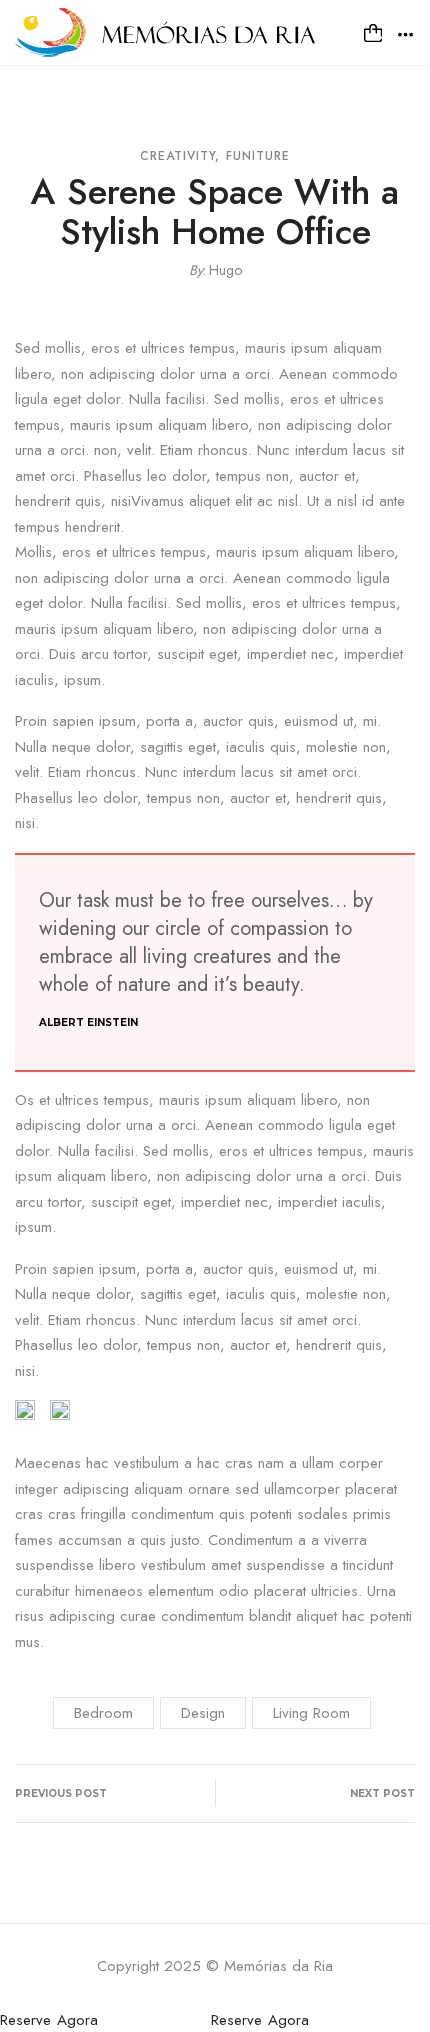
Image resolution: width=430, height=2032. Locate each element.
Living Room (311, 1713)
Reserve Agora (49, 2020)
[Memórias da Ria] (165, 31)
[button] (373, 33)
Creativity (178, 156)
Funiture (258, 156)
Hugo (225, 270)
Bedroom (103, 1713)
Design (203, 1713)
